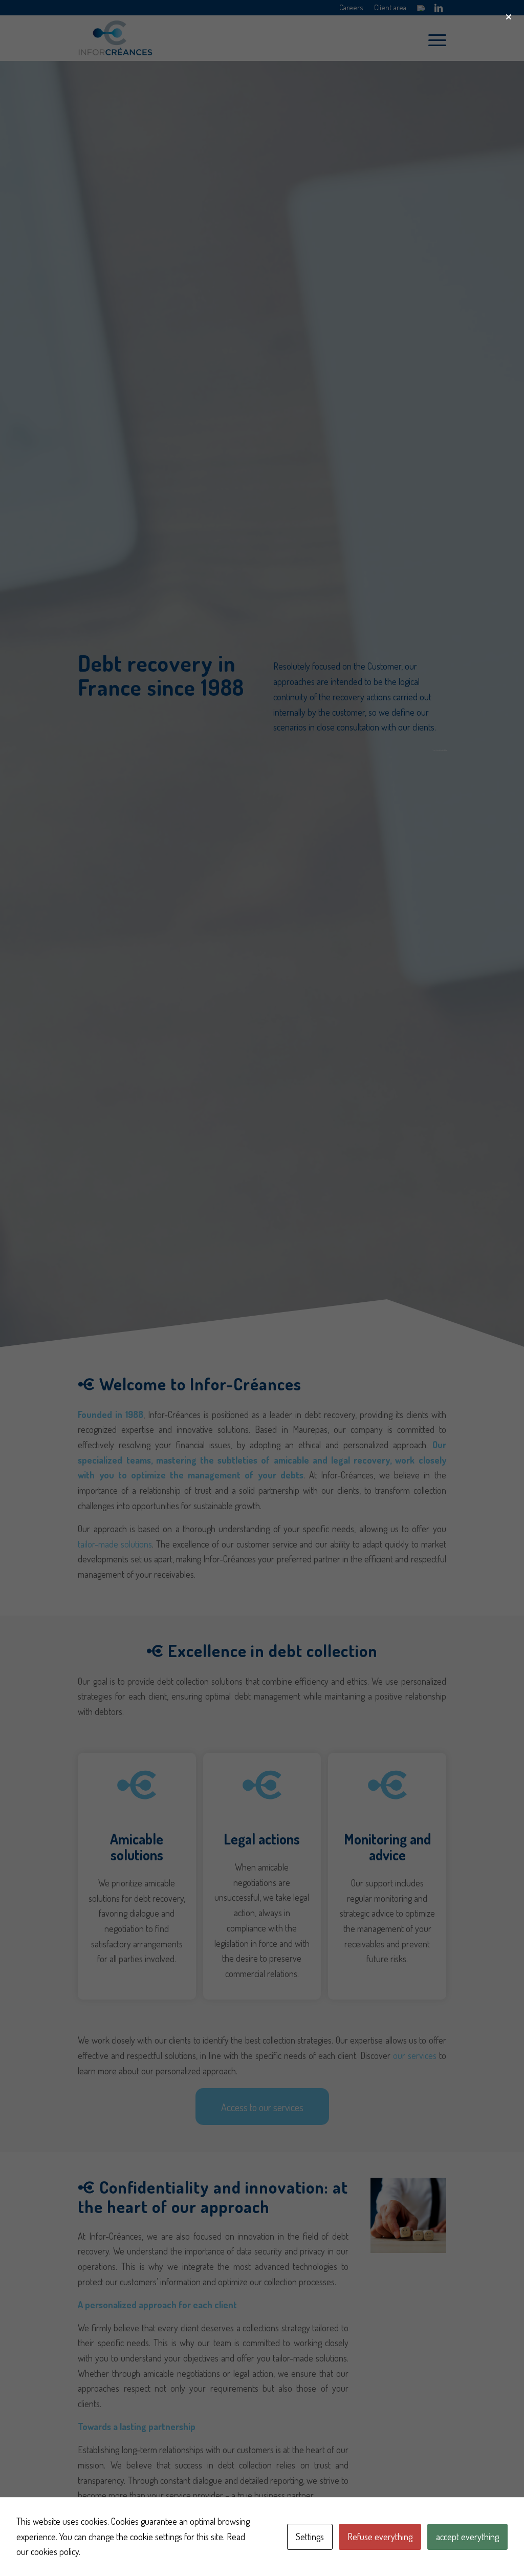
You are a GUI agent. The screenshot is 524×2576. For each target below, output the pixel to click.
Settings (310, 2537)
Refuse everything (380, 2537)
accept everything (467, 2537)
